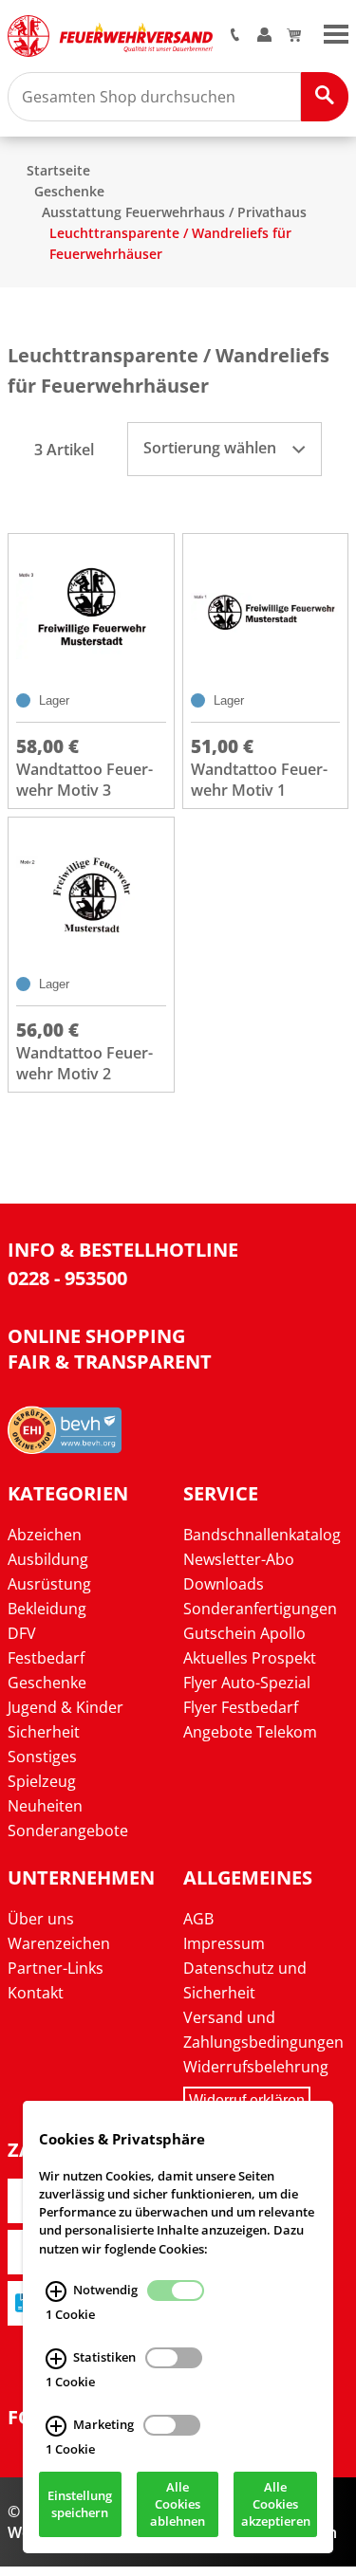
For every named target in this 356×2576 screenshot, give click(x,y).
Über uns (41, 1919)
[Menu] (336, 32)
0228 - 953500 (67, 1278)
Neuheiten (45, 1806)
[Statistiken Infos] (56, 2359)
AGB (198, 1919)
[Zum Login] (264, 36)
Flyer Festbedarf (241, 1707)
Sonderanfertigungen (260, 1609)
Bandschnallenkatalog (262, 1535)
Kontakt (36, 1993)
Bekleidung (47, 1609)
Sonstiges (42, 1757)
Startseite (58, 170)
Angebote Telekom (250, 1732)
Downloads (224, 1584)
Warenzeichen (59, 1943)
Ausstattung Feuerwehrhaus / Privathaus (174, 212)
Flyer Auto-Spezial (247, 1683)
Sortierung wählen (212, 448)
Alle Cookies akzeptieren (276, 2505)
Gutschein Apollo (244, 1633)
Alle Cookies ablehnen (178, 2505)
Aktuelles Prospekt (250, 1658)
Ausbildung (48, 1559)
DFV (22, 1633)
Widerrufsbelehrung (256, 2067)
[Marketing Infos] (56, 2426)
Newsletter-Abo (239, 1559)
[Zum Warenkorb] (294, 36)
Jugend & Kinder (66, 1707)
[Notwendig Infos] (56, 2291)
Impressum (224, 1943)
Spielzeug (42, 1781)
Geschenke (69, 191)
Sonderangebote (68, 1831)
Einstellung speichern (80, 2505)
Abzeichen (45, 1535)
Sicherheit (44, 1732)
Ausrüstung (49, 1584)
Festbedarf (46, 1658)
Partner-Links (56, 1968)
